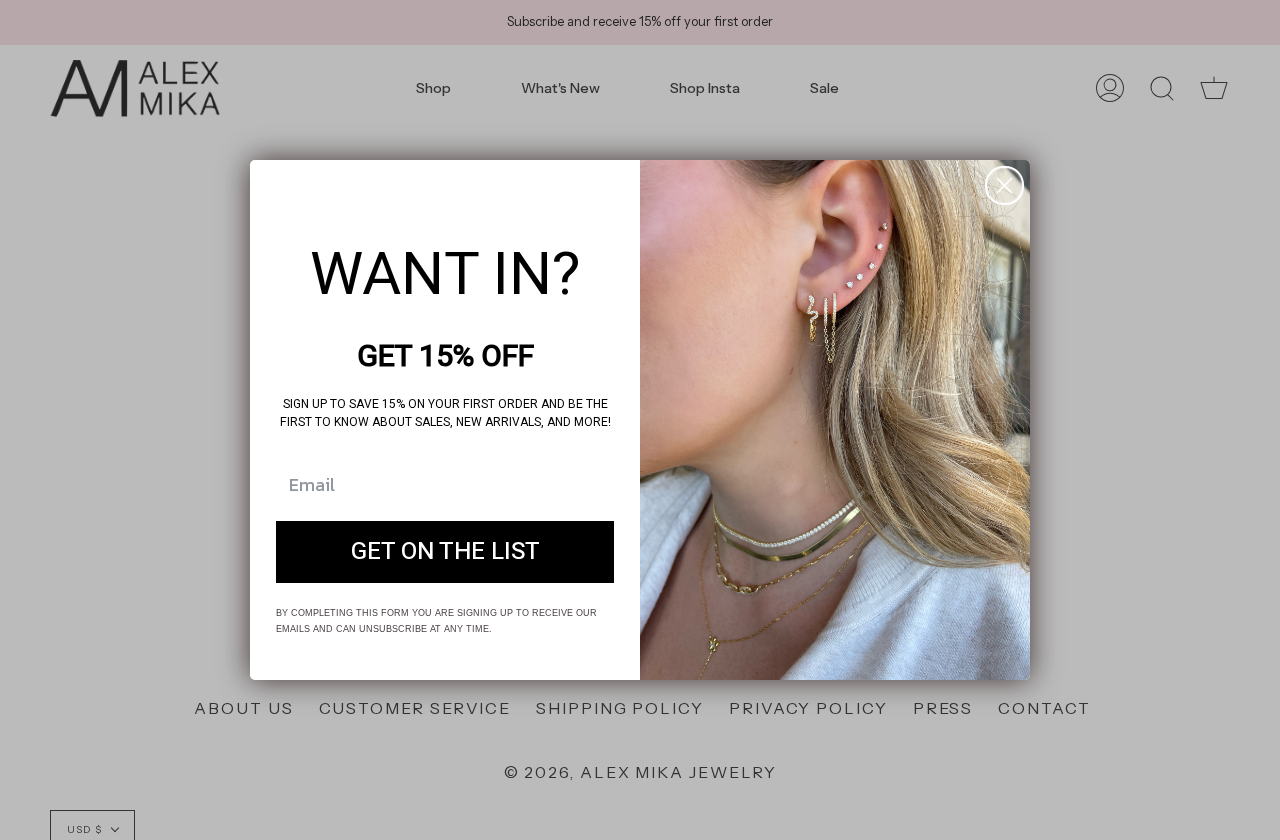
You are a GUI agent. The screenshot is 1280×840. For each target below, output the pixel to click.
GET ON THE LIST (445, 551)
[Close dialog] (1004, 185)
